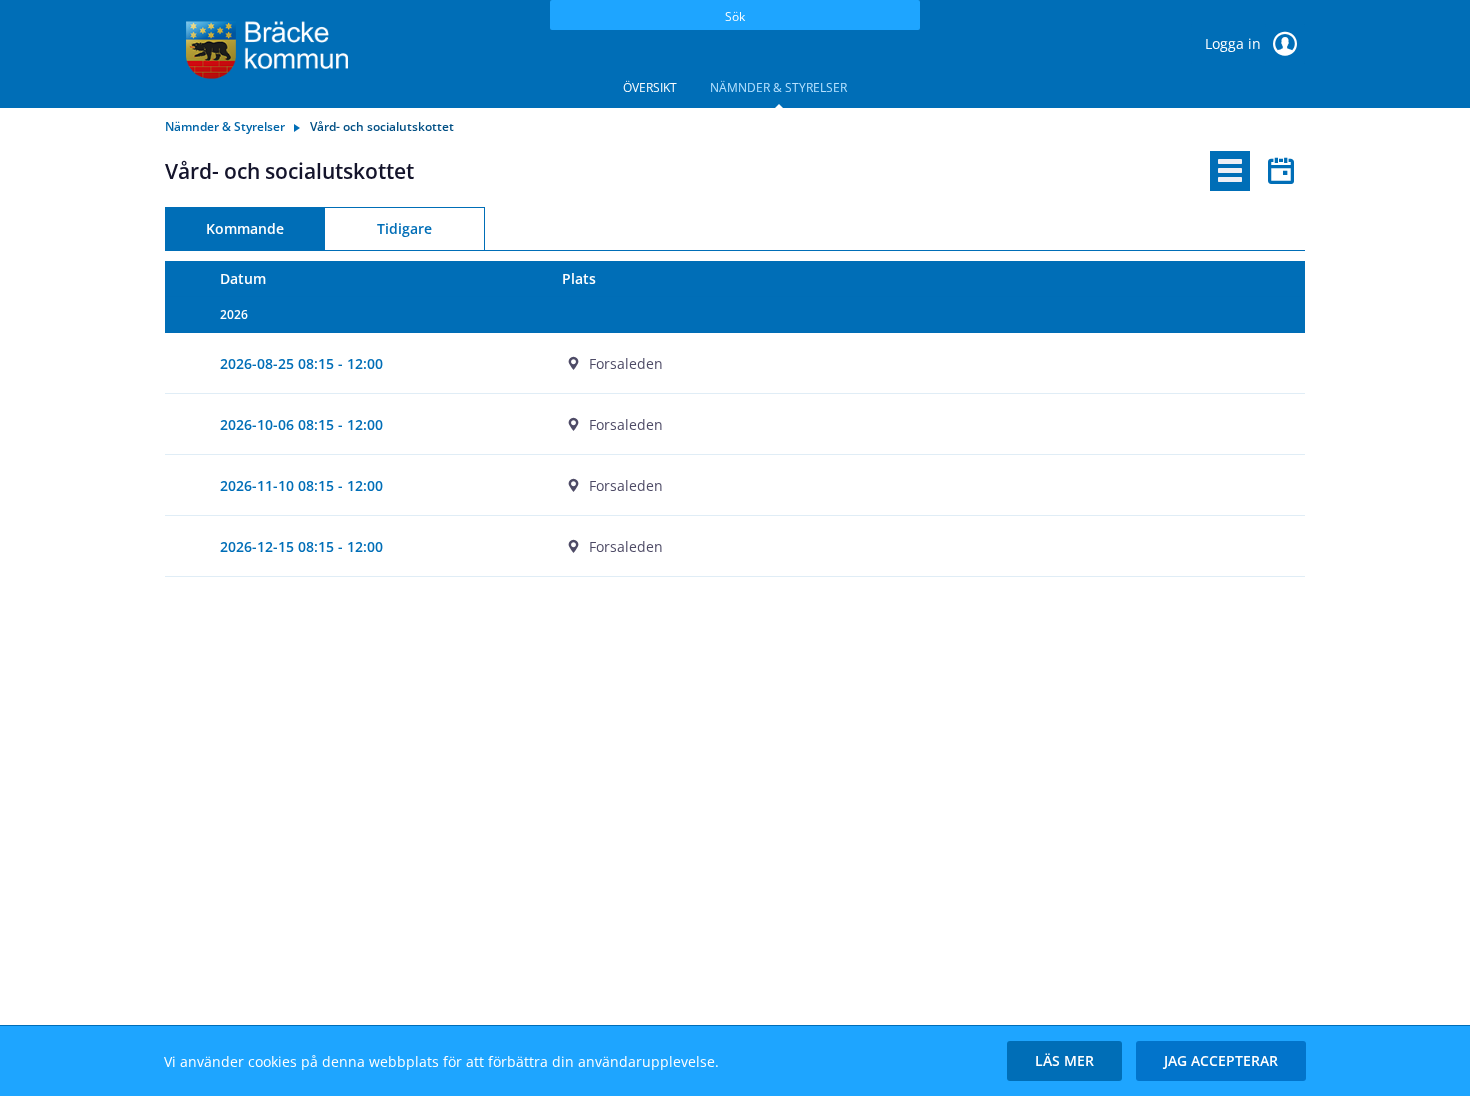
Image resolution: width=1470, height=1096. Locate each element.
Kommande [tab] (245, 228)
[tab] (1230, 171)
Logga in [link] (1235, 43)
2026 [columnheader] (234, 314)
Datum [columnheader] (243, 278)
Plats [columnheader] (579, 278)
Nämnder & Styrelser (778, 87)
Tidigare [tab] (404, 228)
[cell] (906, 363)
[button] (1064, 1061)
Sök (735, 16)
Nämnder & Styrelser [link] (225, 126)
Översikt (650, 87)
